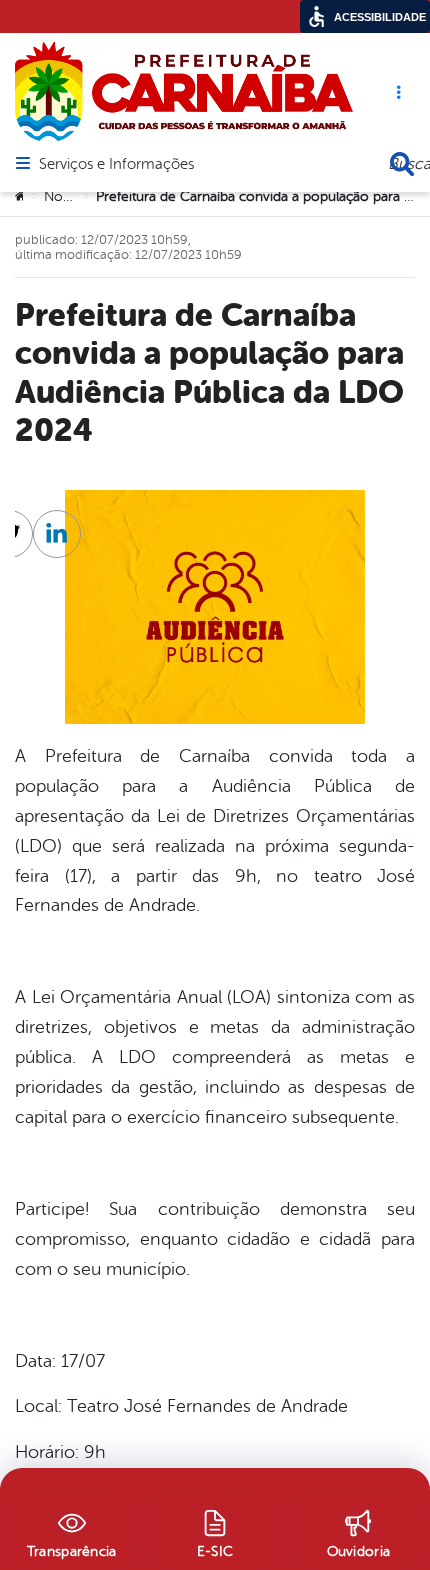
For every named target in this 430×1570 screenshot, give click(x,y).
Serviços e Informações (116, 165)
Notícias (68, 196)
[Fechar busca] (402, 164)
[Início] (21, 197)
